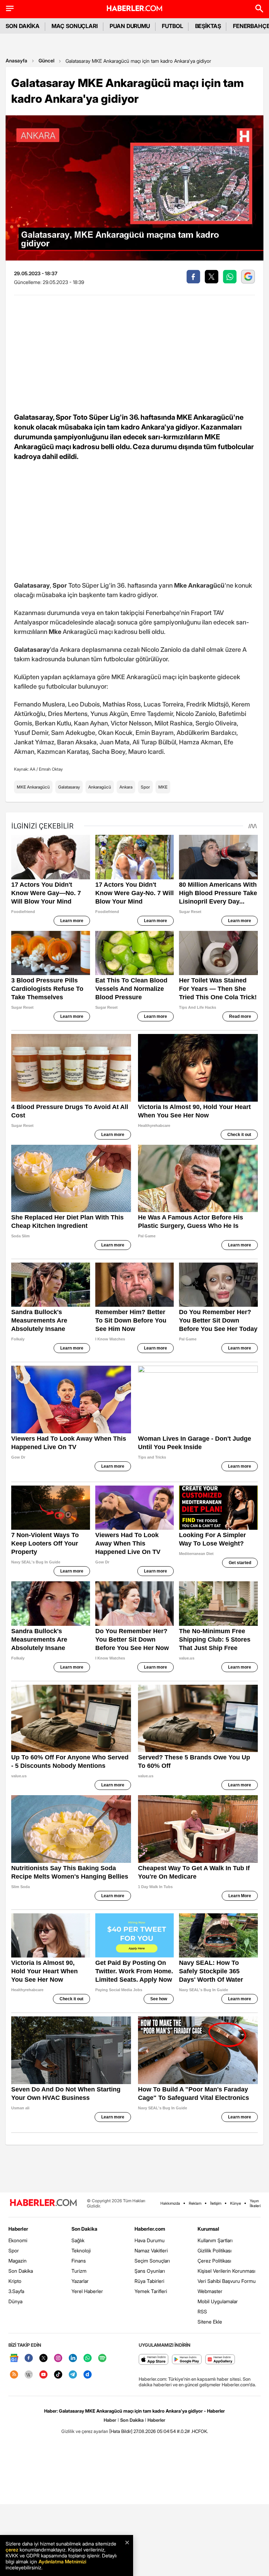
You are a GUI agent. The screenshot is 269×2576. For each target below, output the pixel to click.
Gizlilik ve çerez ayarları (85, 2431)
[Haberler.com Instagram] (58, 2358)
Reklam (195, 2203)
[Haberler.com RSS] (14, 2375)
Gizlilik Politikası (215, 2250)
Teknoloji (81, 2250)
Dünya (15, 2301)
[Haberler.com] (43, 2203)
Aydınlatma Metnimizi (62, 2561)
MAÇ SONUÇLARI (75, 26)
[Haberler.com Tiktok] (58, 2375)
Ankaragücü (100, 787)
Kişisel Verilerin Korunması (226, 2271)
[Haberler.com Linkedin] (73, 2358)
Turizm (79, 2271)
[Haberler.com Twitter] (43, 2358)
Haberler (18, 2229)
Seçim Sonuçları (152, 2261)
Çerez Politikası (214, 2261)
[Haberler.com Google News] (14, 2358)
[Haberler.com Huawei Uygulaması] (220, 2360)
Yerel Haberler (87, 2291)
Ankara (126, 787)
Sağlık (78, 2240)
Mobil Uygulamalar (218, 2301)
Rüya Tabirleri (149, 2281)
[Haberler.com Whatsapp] (88, 2358)
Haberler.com (150, 2229)
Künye (236, 2203)
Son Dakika (21, 2271)
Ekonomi (18, 2240)
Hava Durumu (150, 2240)
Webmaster (210, 2291)
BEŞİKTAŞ (208, 26)
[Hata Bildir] (121, 2431)
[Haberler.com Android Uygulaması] (187, 2360)
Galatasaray (69, 787)
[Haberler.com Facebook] (29, 2358)
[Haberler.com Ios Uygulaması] (154, 2360)
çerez (12, 2550)
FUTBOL (173, 26)
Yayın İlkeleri (255, 2203)
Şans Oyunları (150, 2271)
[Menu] (10, 8)
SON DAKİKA (23, 26)
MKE (163, 787)
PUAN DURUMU (130, 26)
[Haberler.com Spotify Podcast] (102, 2358)
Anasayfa (16, 60)
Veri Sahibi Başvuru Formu (227, 2281)
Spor (145, 787)
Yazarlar (80, 2281)
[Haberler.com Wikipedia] (29, 2375)
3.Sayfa (16, 2291)
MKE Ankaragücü (33, 787)
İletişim (216, 2203)
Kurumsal (208, 2229)
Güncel (46, 60)
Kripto (15, 2281)
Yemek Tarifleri (151, 2291)
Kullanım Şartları (215, 2240)
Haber (110, 2420)
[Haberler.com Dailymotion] (88, 2375)
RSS (202, 2311)
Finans (79, 2261)
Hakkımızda (170, 2203)
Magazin (18, 2261)
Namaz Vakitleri (151, 2250)
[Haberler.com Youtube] (43, 2375)
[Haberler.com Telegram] (73, 2375)
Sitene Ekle (210, 2322)
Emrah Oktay (51, 769)
